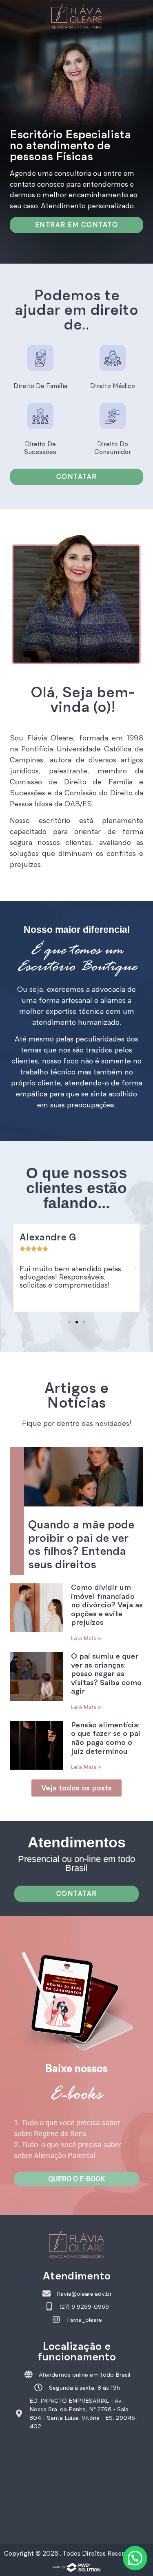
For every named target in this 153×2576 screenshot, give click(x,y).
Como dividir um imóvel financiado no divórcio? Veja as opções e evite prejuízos (107, 1605)
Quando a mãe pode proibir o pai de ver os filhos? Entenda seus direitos (81, 1545)
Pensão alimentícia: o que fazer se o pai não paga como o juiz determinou (106, 1738)
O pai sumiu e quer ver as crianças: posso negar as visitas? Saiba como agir (106, 1674)
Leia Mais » (86, 1638)
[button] (18, 1268)
